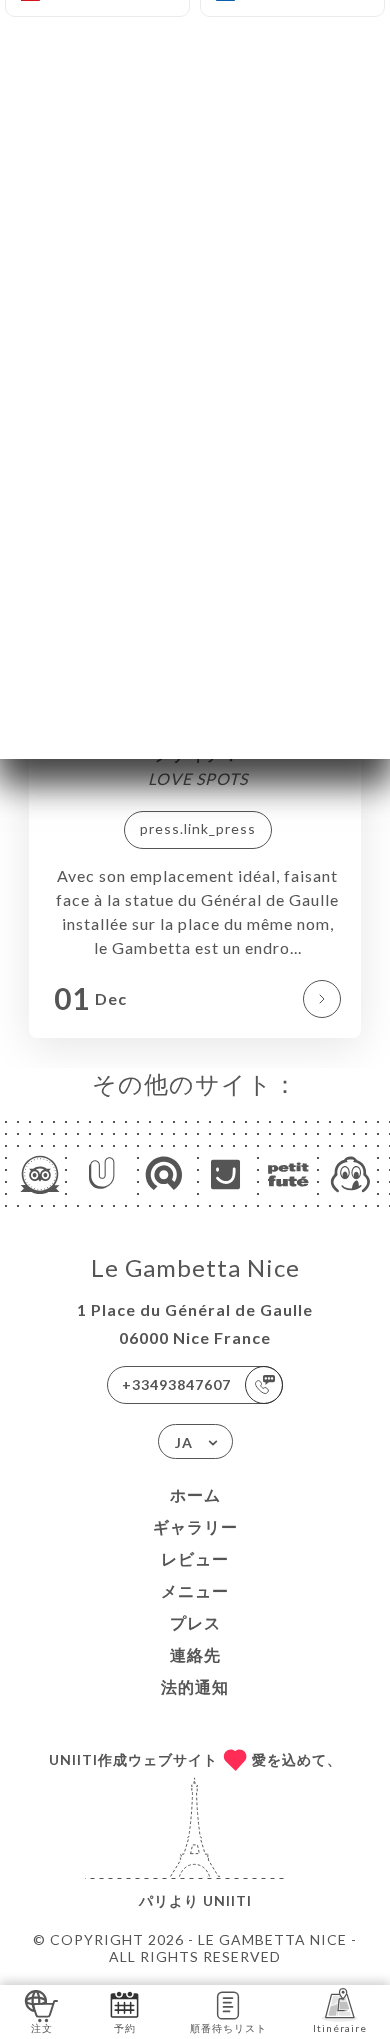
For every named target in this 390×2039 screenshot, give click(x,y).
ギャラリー (195, 1526)
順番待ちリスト (228, 2028)
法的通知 (195, 1686)
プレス (195, 1622)
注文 (42, 2028)
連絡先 (195, 1654)
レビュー (195, 1558)
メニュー (195, 1590)
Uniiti (227, 1900)
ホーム (195, 1494)
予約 (125, 2028)
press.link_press (198, 828)
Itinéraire (340, 2028)
